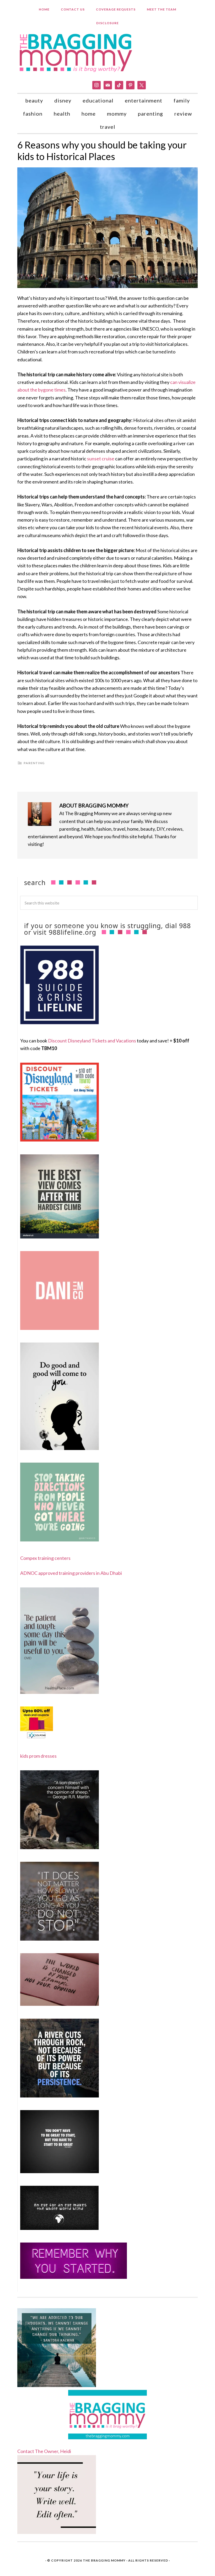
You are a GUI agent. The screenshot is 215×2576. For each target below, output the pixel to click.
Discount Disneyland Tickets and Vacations (92, 1041)
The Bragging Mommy (104, 2560)
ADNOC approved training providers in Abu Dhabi (71, 1573)
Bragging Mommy (76, 52)
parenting (34, 763)
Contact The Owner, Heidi (44, 2451)
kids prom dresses (38, 1756)
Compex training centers (45, 1558)
